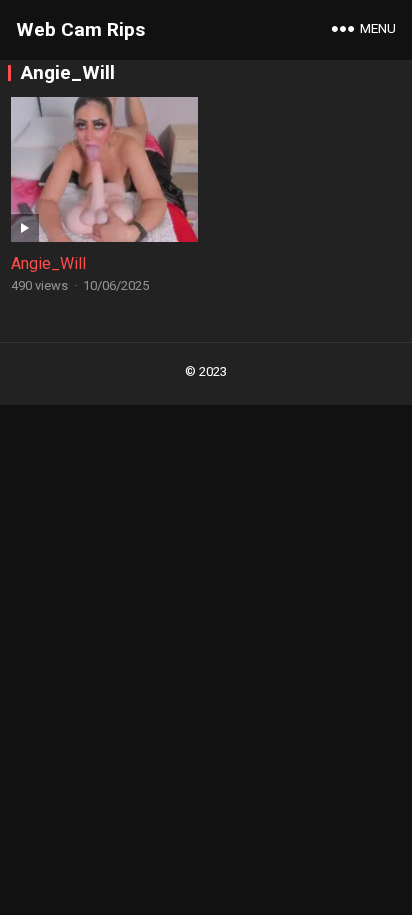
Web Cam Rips (80, 29)
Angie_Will (48, 263)
